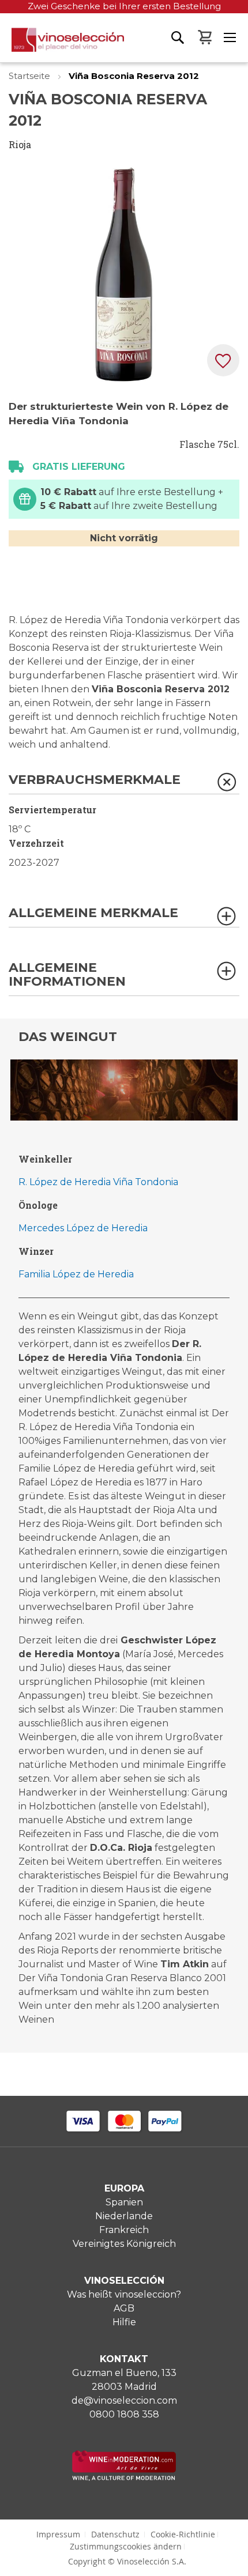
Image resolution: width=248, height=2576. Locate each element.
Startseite (31, 76)
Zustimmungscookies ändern (126, 2546)
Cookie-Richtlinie (183, 2534)
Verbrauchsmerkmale (95, 780)
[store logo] (62, 45)
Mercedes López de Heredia (83, 1228)
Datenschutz (115, 2534)
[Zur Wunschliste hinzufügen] (223, 360)
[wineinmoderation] (124, 2478)
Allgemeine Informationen (67, 975)
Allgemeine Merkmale (93, 913)
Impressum (58, 2534)
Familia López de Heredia (76, 1274)
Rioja (20, 144)
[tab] (124, 784)
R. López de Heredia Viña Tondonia (98, 1182)
